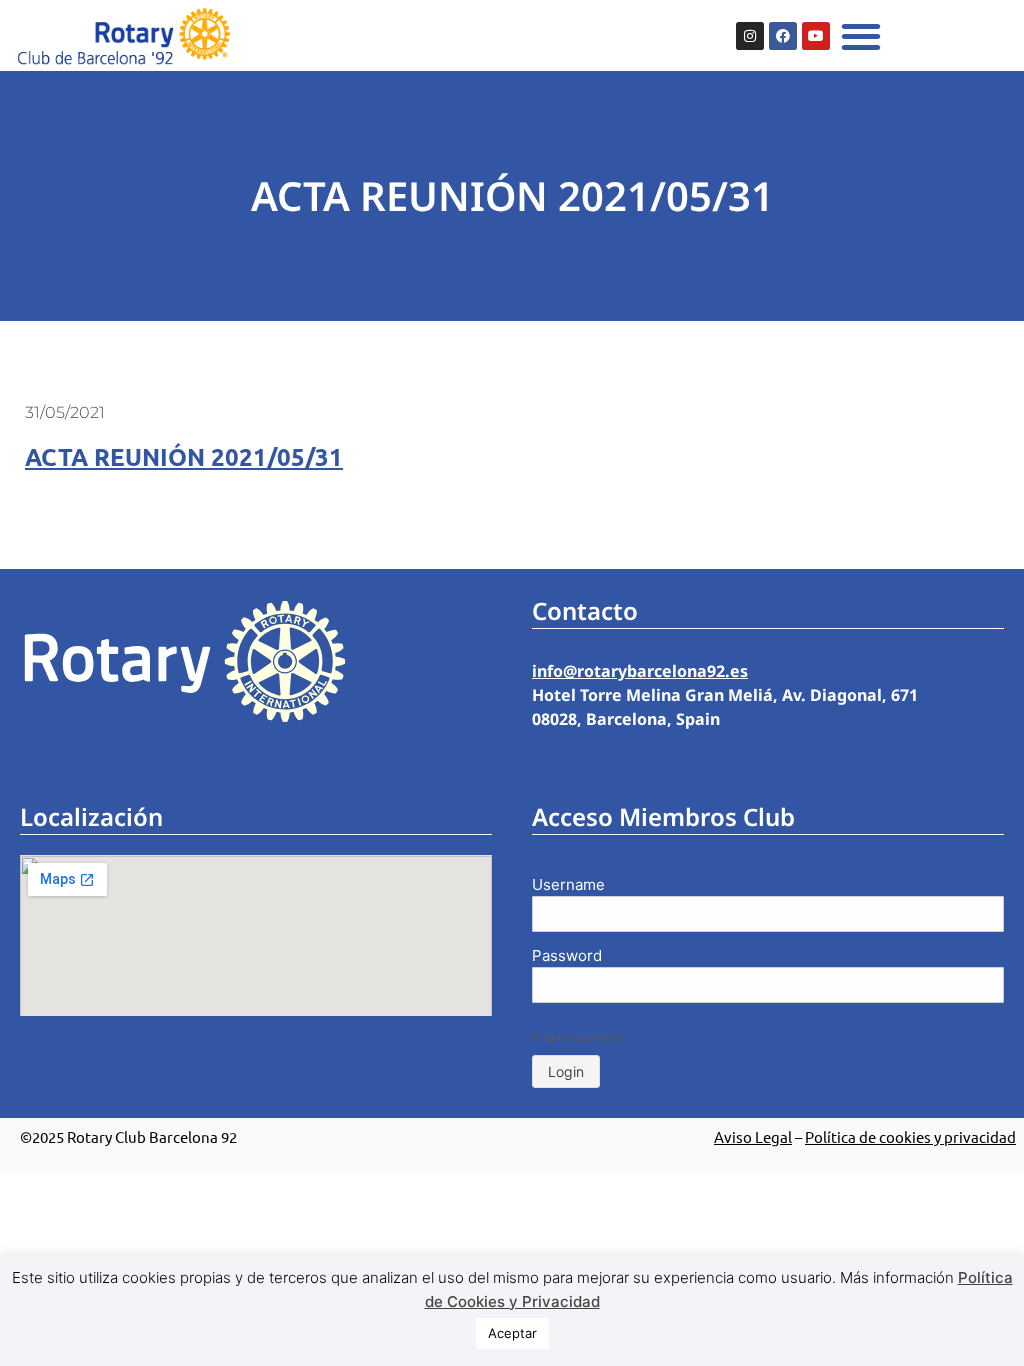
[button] (861, 35)
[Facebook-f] (783, 36)
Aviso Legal (753, 1136)
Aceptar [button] (512, 1333)
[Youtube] (816, 36)
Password (567, 955)
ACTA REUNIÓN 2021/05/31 (184, 456)
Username (568, 884)
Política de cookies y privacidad (910, 1136)
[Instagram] (750, 36)
